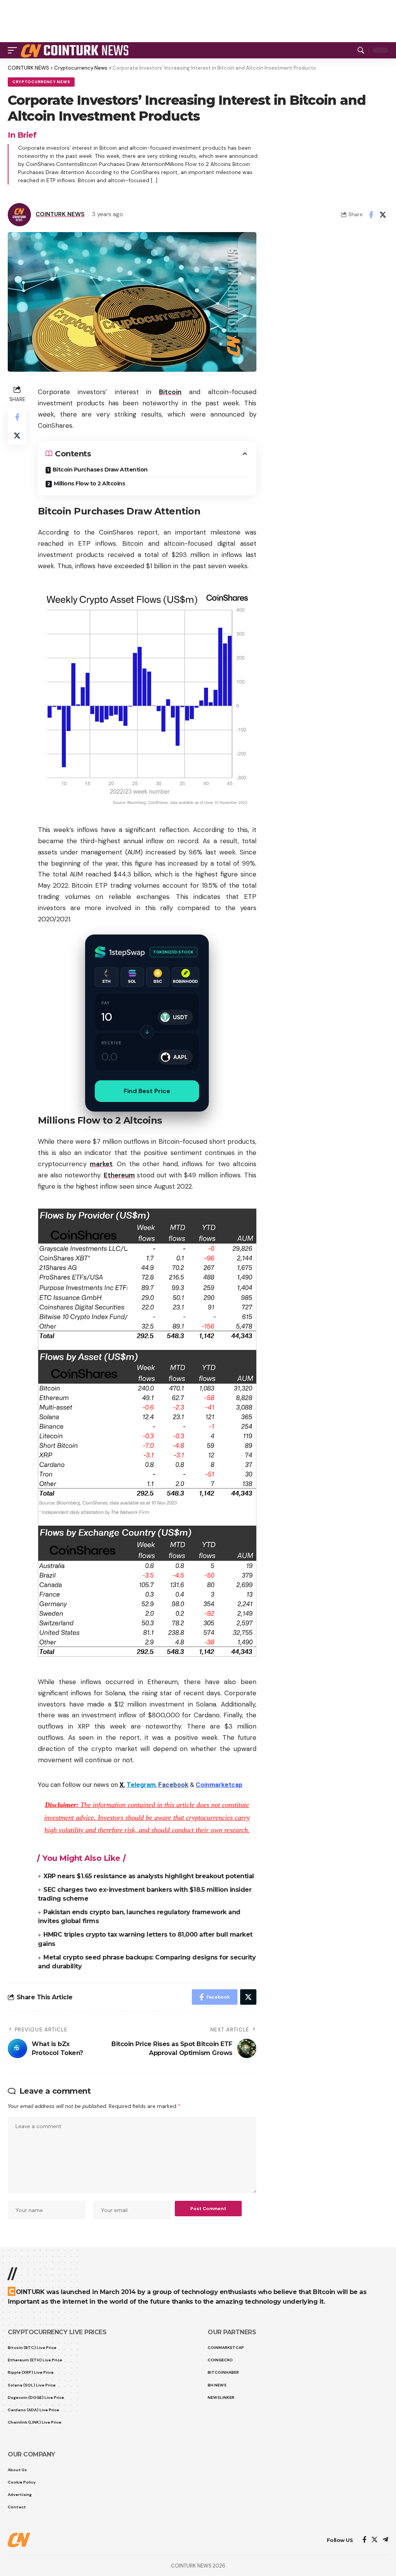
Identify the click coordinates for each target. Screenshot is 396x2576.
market (101, 1164)
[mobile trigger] (14, 50)
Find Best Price (147, 1091)
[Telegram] (385, 2540)
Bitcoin (170, 392)
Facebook (173, 1785)
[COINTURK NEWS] (76, 50)
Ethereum (119, 1175)
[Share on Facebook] (371, 215)
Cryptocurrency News (41, 82)
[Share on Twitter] (383, 215)
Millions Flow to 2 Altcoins (90, 483)
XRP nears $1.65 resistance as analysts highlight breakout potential (149, 1876)
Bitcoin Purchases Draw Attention (100, 470)
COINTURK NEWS (60, 214)
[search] (361, 50)
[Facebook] (364, 2540)
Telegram (141, 1785)
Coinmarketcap (219, 1785)
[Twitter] (375, 2540)
